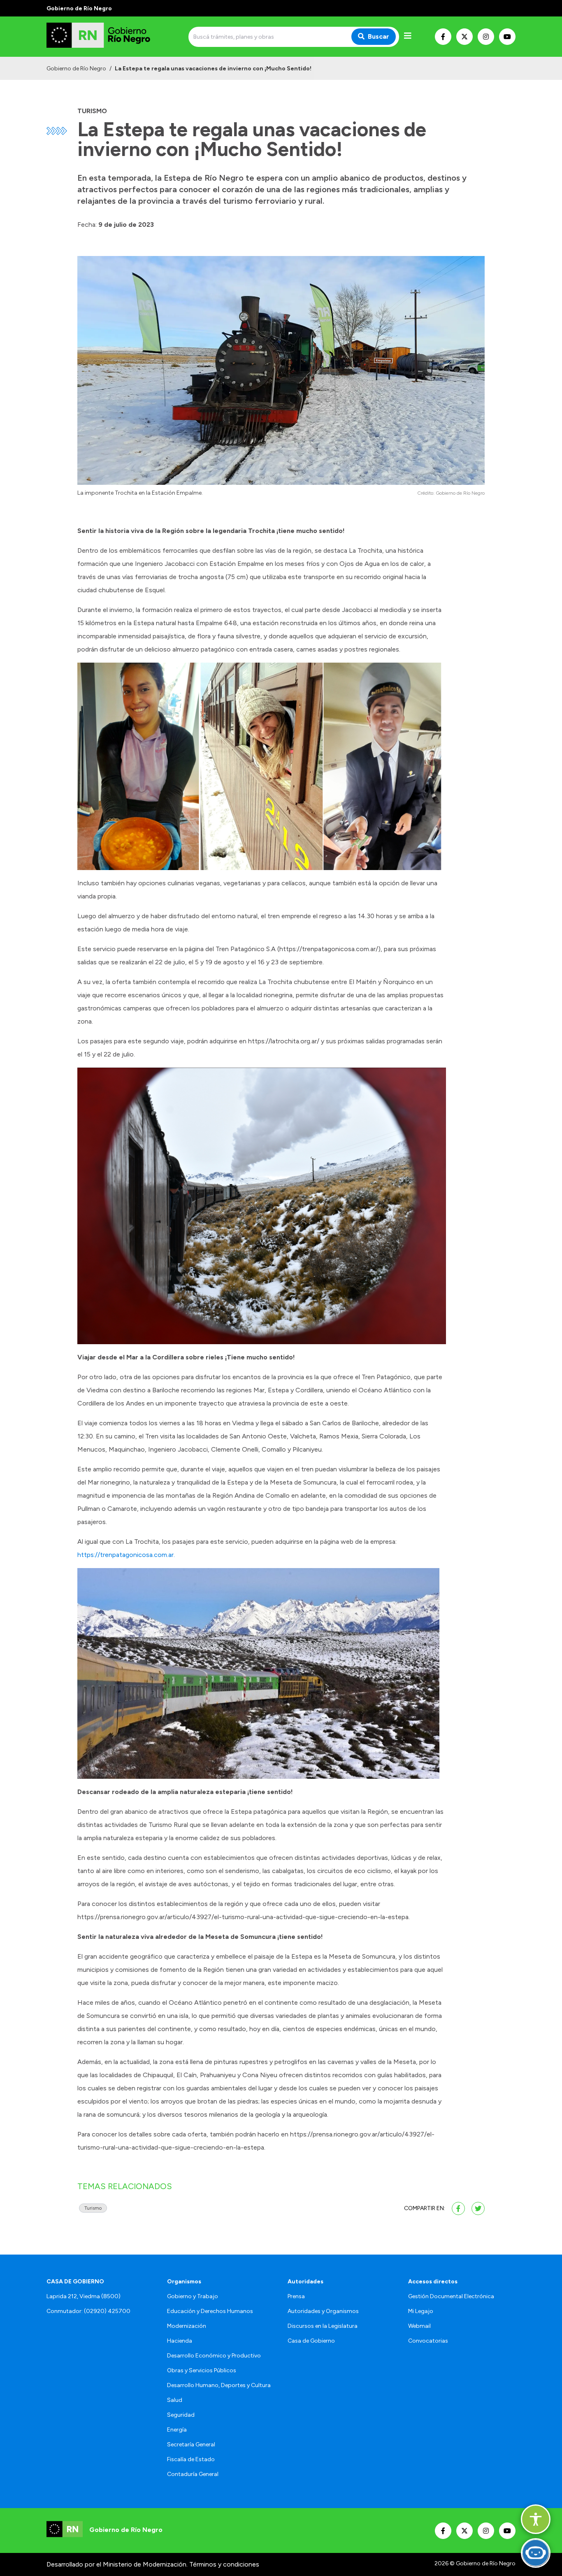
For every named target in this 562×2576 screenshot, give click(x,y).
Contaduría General (193, 2474)
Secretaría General (191, 2445)
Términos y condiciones (224, 2564)
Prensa (296, 2296)
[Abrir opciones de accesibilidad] (536, 2519)
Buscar (379, 36)
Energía (177, 2430)
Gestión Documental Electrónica (451, 2296)
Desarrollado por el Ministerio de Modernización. (117, 2564)
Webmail (419, 2326)
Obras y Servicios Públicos (202, 2370)
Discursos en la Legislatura (323, 2326)
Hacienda (180, 2341)
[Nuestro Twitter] (464, 37)
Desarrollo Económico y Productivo (214, 2356)
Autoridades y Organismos (323, 2311)
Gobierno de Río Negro (76, 69)
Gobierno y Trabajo (193, 2296)
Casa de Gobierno (311, 2341)
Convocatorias (428, 2341)
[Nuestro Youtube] (507, 37)
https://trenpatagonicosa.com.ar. (127, 1555)
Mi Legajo (421, 2311)
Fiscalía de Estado (191, 2459)
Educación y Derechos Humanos (210, 2311)
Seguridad (181, 2415)
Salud (175, 2400)
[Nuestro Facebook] (443, 37)
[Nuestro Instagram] (486, 37)
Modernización (187, 2326)
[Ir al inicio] (106, 37)
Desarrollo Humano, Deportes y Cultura (219, 2385)
